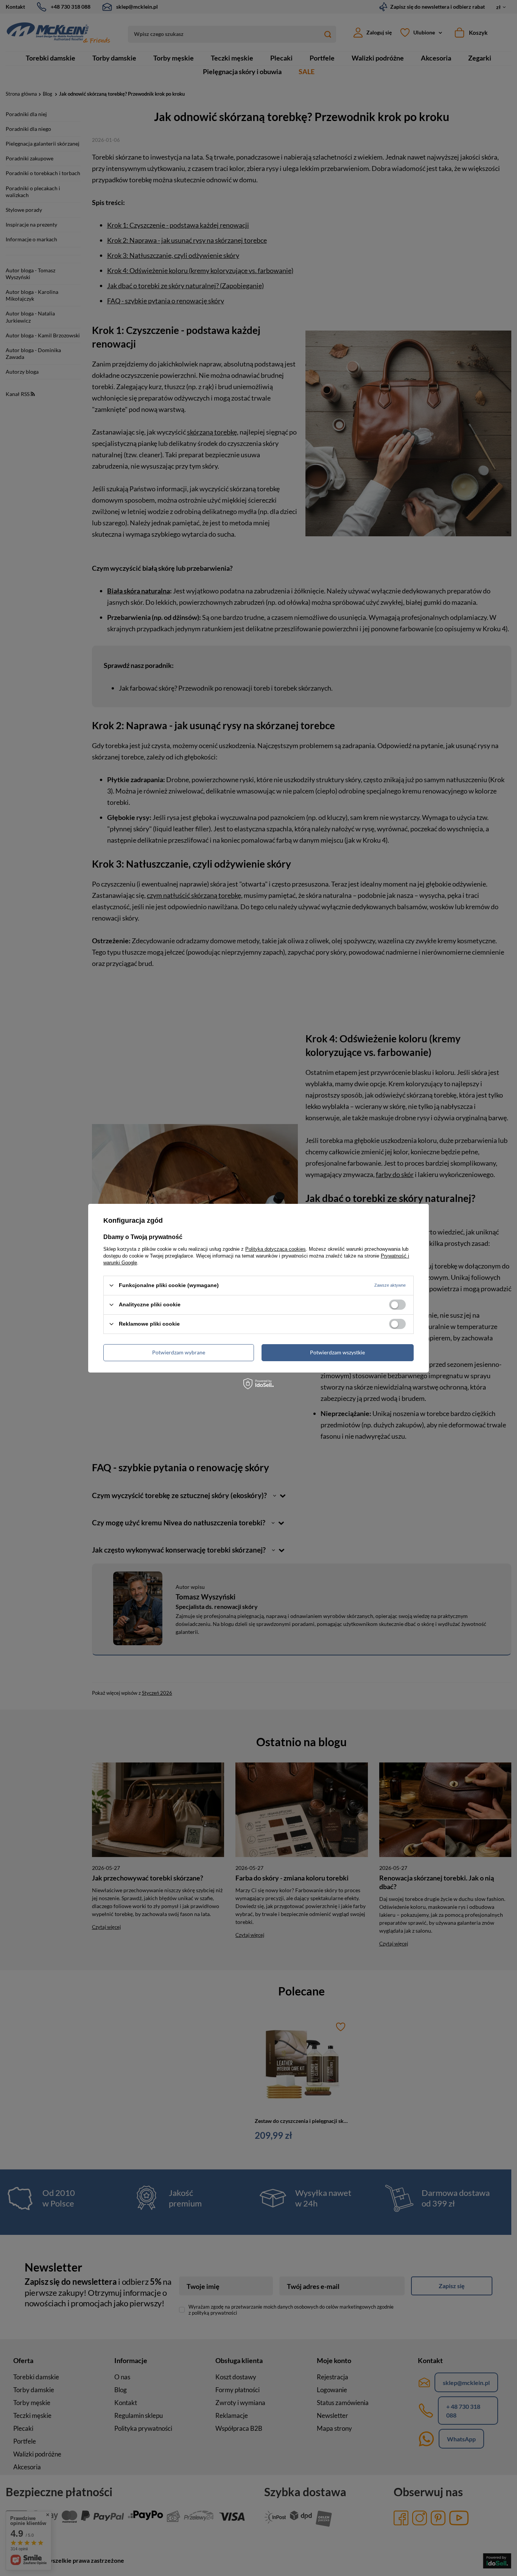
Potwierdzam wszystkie (337, 1352)
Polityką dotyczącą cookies (276, 1249)
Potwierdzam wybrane (179, 1352)
